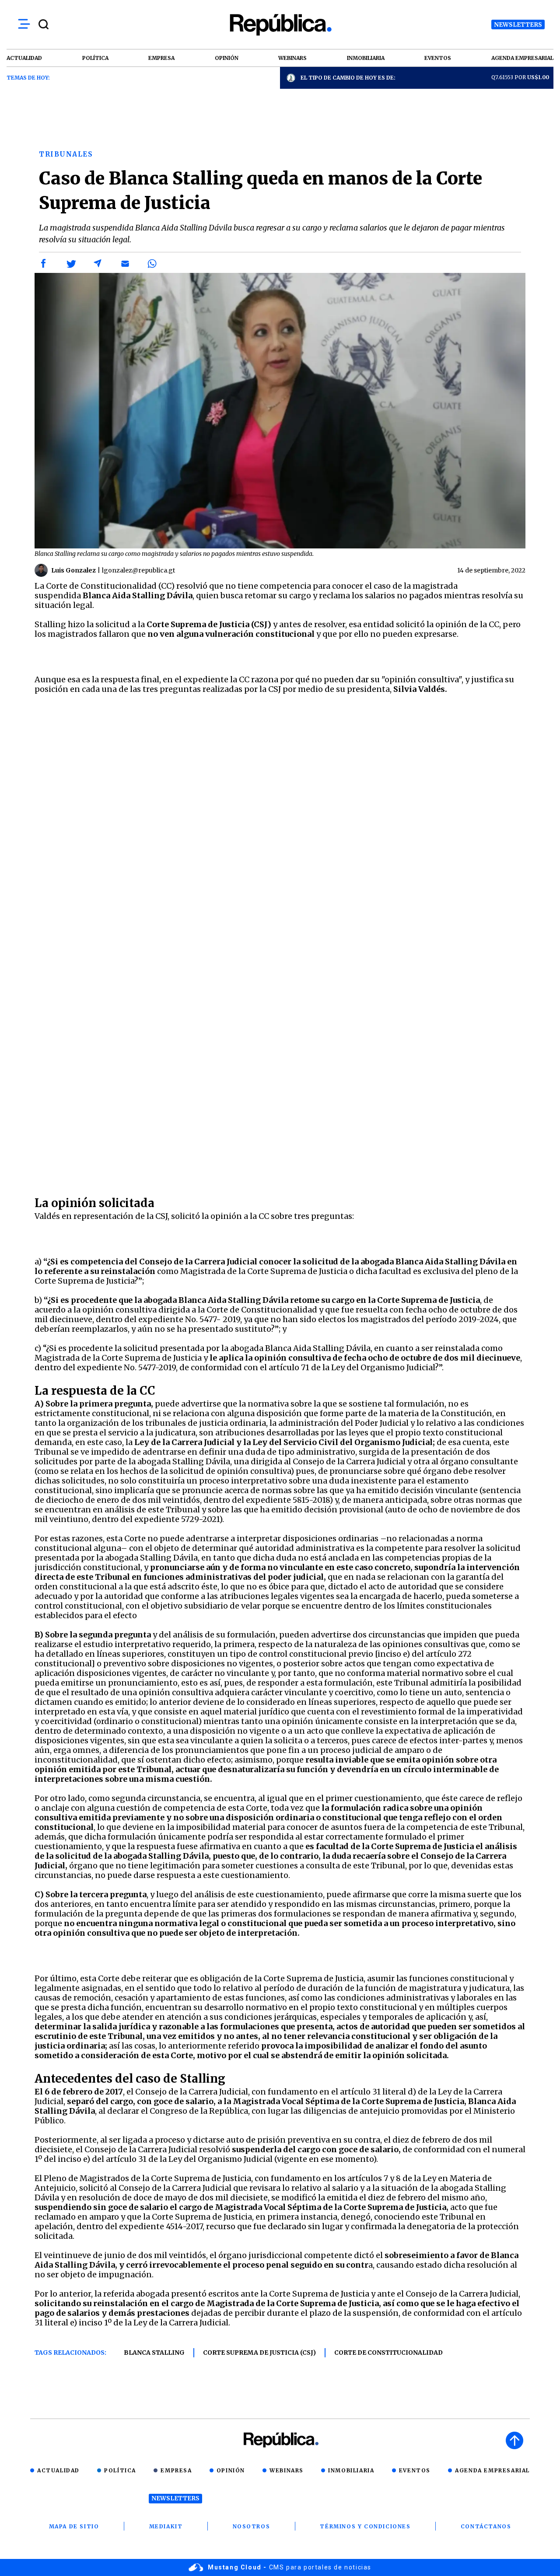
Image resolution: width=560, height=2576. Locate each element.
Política (120, 2470)
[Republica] (280, 25)
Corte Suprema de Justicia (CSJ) (259, 2353)
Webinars (287, 2470)
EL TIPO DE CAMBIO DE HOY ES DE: (348, 78)
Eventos (415, 2470)
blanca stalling (154, 2353)
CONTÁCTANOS (486, 2526)
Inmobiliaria (351, 2470)
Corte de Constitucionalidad (388, 2353)
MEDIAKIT (166, 2526)
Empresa (176, 2470)
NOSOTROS (252, 2526)
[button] (44, 264)
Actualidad (58, 2470)
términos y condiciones (365, 2526)
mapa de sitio (74, 2526)
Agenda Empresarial (492, 2470)
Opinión (231, 2470)
